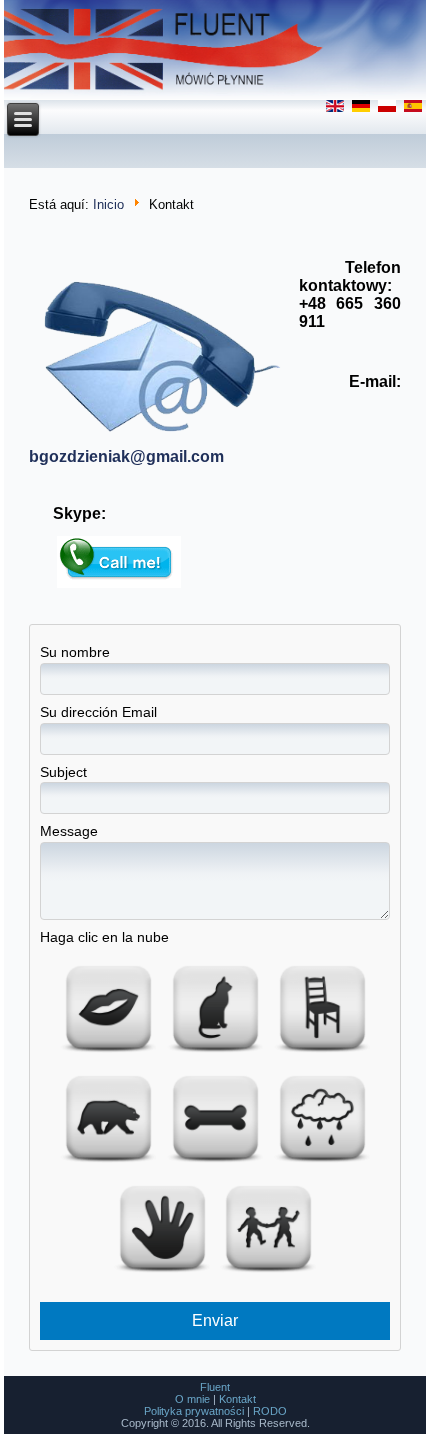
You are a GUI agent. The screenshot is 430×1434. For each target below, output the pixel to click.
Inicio (108, 204)
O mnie (192, 1399)
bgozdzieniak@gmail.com (126, 456)
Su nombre (75, 652)
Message (69, 831)
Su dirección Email (98, 712)
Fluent (215, 1387)
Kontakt (237, 1399)
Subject (63, 772)
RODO (270, 1411)
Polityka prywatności (194, 1411)
